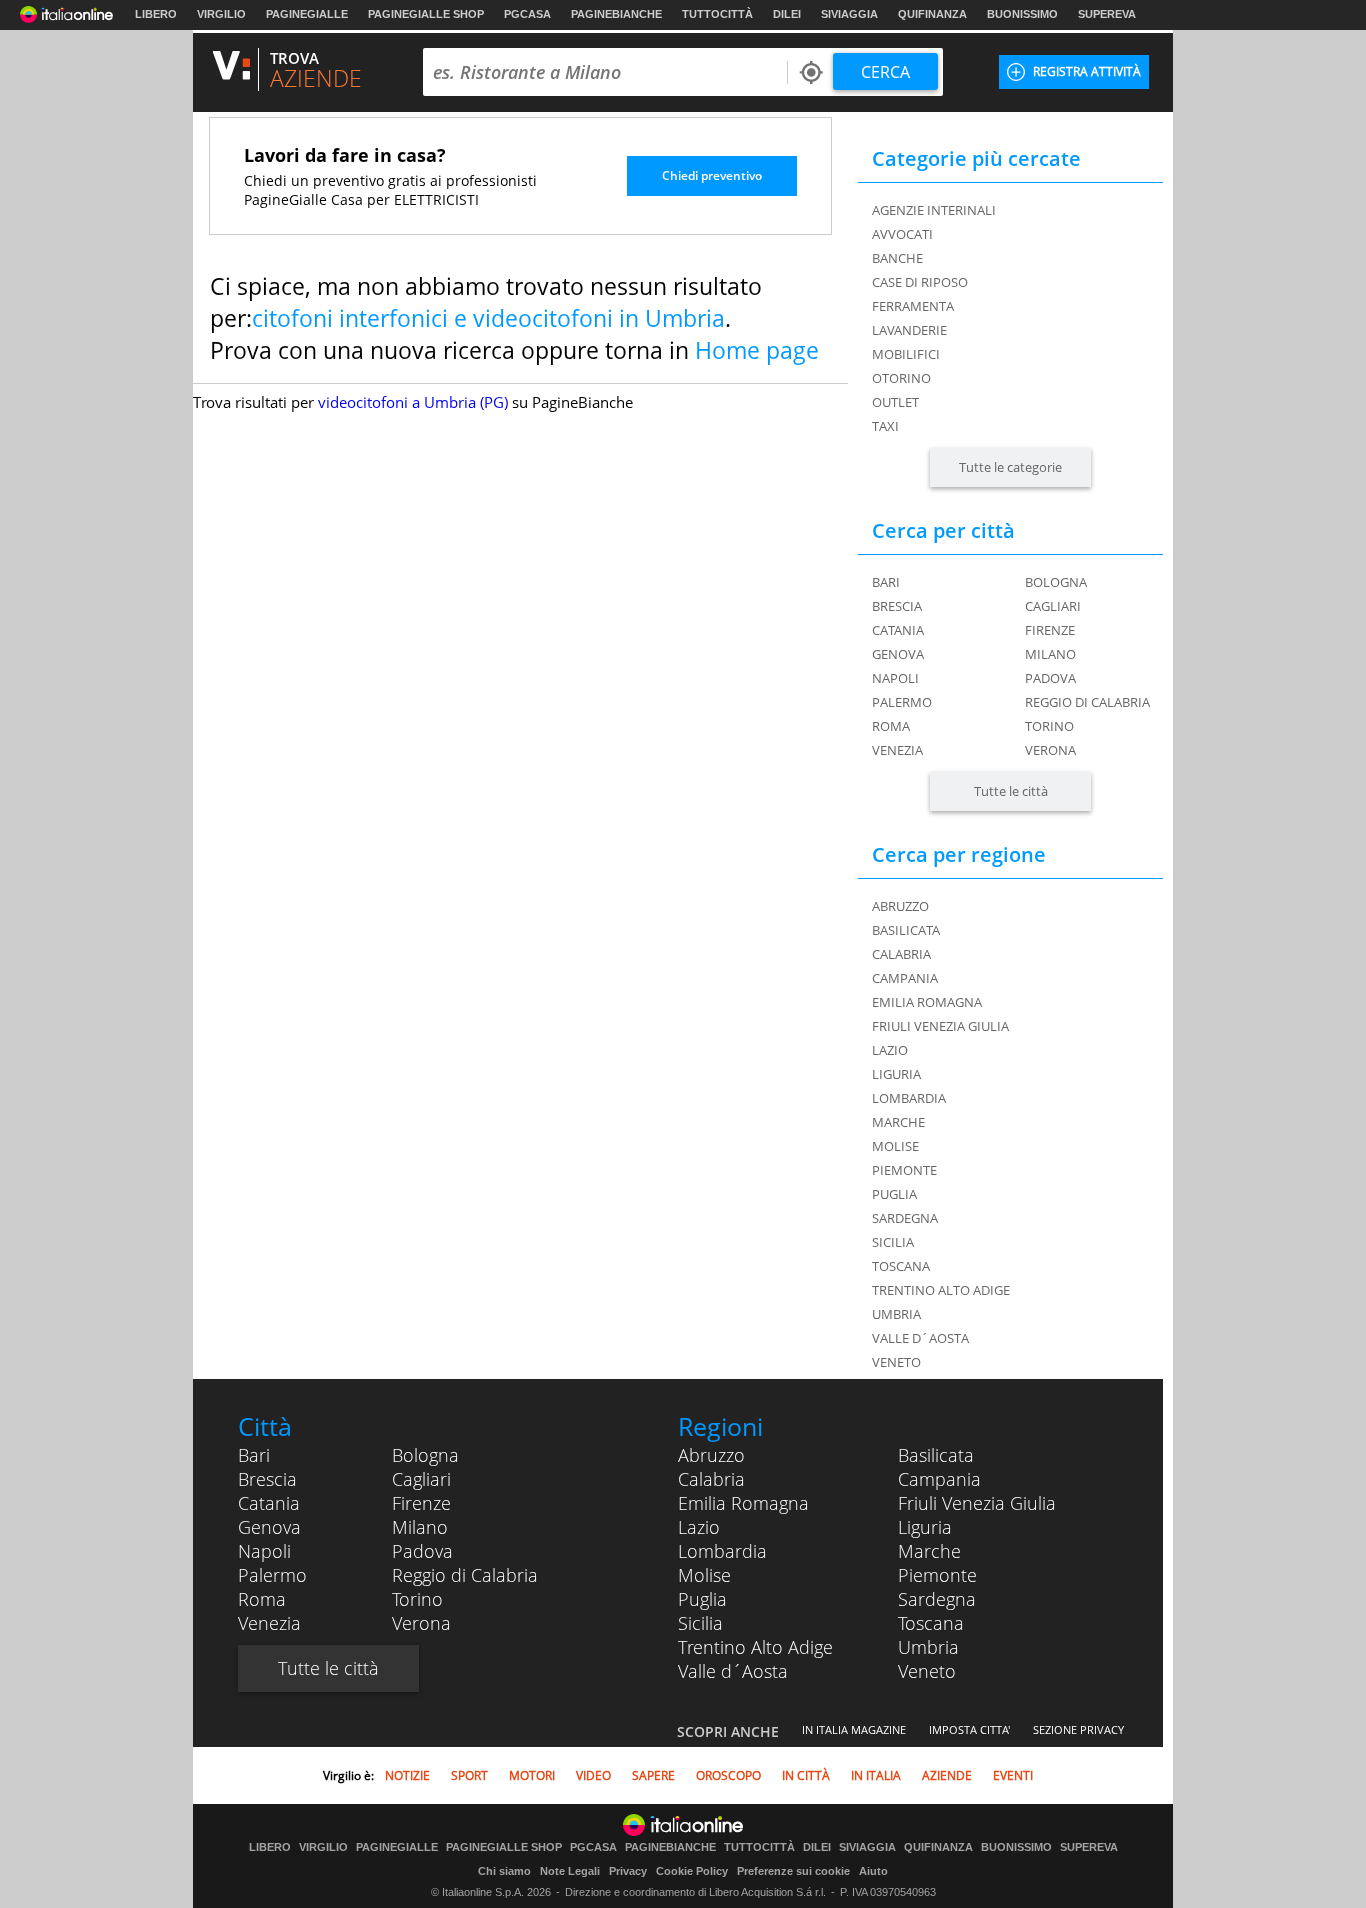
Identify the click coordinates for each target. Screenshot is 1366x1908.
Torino (1049, 726)
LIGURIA (896, 1074)
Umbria (928, 1647)
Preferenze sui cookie (793, 1871)
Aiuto (873, 1871)
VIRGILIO (221, 14)
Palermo (902, 702)
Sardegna (937, 1599)
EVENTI (1013, 1775)
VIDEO (593, 1775)
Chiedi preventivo (712, 175)
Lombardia (722, 1551)
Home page (757, 350)
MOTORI (532, 1775)
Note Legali (570, 1871)
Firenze (1050, 630)
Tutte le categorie (1010, 467)
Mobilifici (906, 354)
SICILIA (893, 1242)
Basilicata (936, 1455)
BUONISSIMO (1022, 14)
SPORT (469, 1775)
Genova (898, 654)
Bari (886, 582)
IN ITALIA (876, 1775)
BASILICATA (906, 930)
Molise (704, 1575)
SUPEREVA (1107, 14)
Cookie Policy (692, 1871)
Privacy (628, 1871)
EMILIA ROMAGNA (927, 1002)
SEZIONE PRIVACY (1078, 1729)
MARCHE (898, 1122)
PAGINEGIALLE (307, 14)
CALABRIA (901, 954)
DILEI (787, 14)
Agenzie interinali (934, 210)
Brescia (897, 606)
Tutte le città (1011, 791)
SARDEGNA (905, 1218)
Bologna (1056, 582)
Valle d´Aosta (733, 1671)
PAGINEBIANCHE (616, 14)
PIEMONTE (904, 1170)
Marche (929, 1551)
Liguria (925, 1527)
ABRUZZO (900, 906)
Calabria (711, 1479)
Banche (897, 258)
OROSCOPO (728, 1775)
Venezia (897, 750)
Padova (1050, 678)
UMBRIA (896, 1314)
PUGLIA (894, 1194)
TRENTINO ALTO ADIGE (941, 1290)
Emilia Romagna (743, 1503)
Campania (939, 1479)
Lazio (699, 1527)
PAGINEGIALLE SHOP (426, 14)
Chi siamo (504, 1871)
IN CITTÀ (806, 1775)
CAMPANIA (905, 978)
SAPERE (653, 1775)
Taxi (885, 426)
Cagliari (1053, 606)
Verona (1050, 750)
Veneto (927, 1671)
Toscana (931, 1623)
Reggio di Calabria (1087, 702)
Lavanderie (909, 330)
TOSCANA (901, 1266)
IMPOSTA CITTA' (969, 1729)
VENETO (896, 1362)
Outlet (895, 402)
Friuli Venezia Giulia (977, 1503)
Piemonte (937, 1575)
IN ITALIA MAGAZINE (854, 1729)
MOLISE (895, 1146)
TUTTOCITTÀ (717, 14)
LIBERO (156, 14)
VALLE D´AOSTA (920, 1338)
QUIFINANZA (932, 14)
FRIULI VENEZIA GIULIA (940, 1026)
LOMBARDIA (909, 1098)
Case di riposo (920, 282)
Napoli (895, 678)
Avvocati (902, 234)
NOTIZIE (407, 1775)
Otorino (901, 378)
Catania (898, 630)
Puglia (702, 1599)
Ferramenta (913, 306)
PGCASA (527, 14)
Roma (891, 726)
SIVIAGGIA (849, 14)
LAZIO (890, 1050)
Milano (1050, 654)
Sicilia (700, 1623)
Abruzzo (711, 1455)
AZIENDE (947, 1775)
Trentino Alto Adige (755, 1647)
